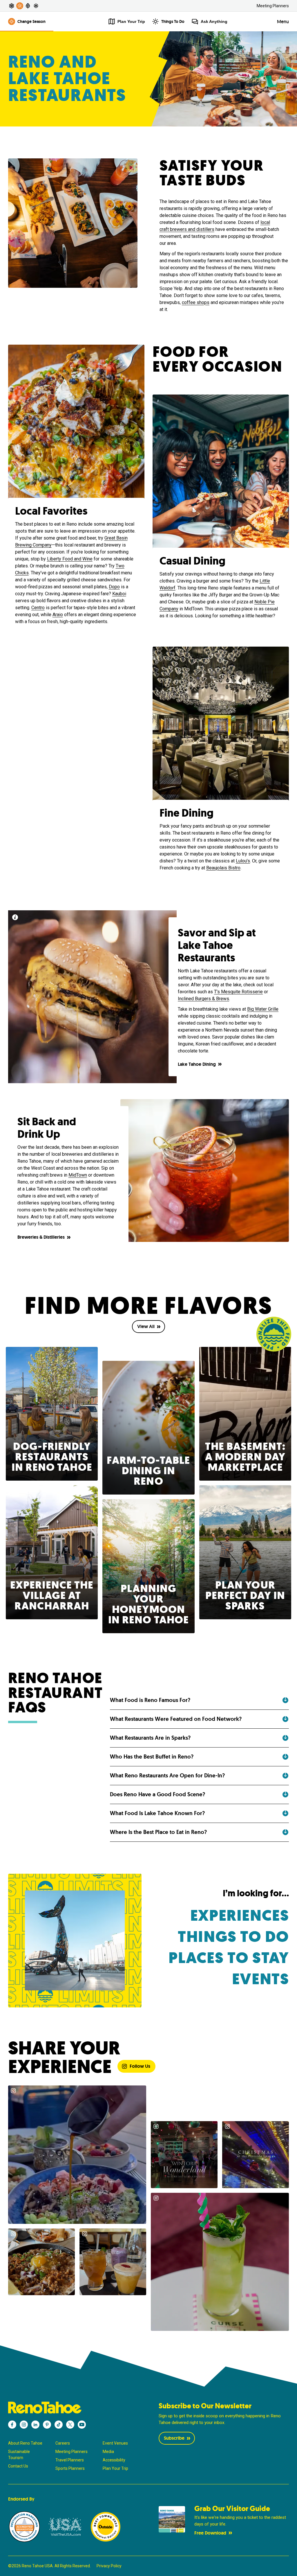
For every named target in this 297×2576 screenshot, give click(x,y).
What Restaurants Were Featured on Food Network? (176, 1719)
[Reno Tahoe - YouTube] (82, 2425)
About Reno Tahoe (25, 2443)
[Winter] (36, 6)
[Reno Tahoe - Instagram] (24, 2425)
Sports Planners (70, 2468)
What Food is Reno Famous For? (150, 1700)
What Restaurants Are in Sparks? (150, 1738)
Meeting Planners (273, 6)
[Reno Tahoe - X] (70, 2425)
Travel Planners (70, 2460)
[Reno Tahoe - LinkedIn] (35, 2425)
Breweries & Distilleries (41, 1237)
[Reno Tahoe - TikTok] (59, 2425)
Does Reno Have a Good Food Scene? (157, 1794)
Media (108, 2452)
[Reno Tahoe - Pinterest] (47, 2425)
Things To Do (173, 21)
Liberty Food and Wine (70, 559)
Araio (58, 615)
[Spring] (12, 6)
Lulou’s (243, 861)
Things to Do (233, 1937)
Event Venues (115, 2443)
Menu (283, 22)
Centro (38, 608)
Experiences (240, 1916)
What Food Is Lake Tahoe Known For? (157, 1813)
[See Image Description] (15, 917)
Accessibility (114, 2460)
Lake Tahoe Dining (197, 1064)
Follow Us (140, 2066)
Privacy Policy (109, 2566)
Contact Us (18, 2466)
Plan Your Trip (115, 2468)
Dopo (114, 587)
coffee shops (196, 302)
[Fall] (28, 6)
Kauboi (119, 594)
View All (146, 1326)
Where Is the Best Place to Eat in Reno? (158, 1832)
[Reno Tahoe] (73, 2408)
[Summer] (20, 6)
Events (261, 1979)
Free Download (210, 2533)
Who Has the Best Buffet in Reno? (152, 1757)
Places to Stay (229, 1958)
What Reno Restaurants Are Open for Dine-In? (167, 1775)
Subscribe (174, 2438)
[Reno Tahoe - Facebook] (12, 2425)
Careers (63, 2443)
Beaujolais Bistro (223, 868)
